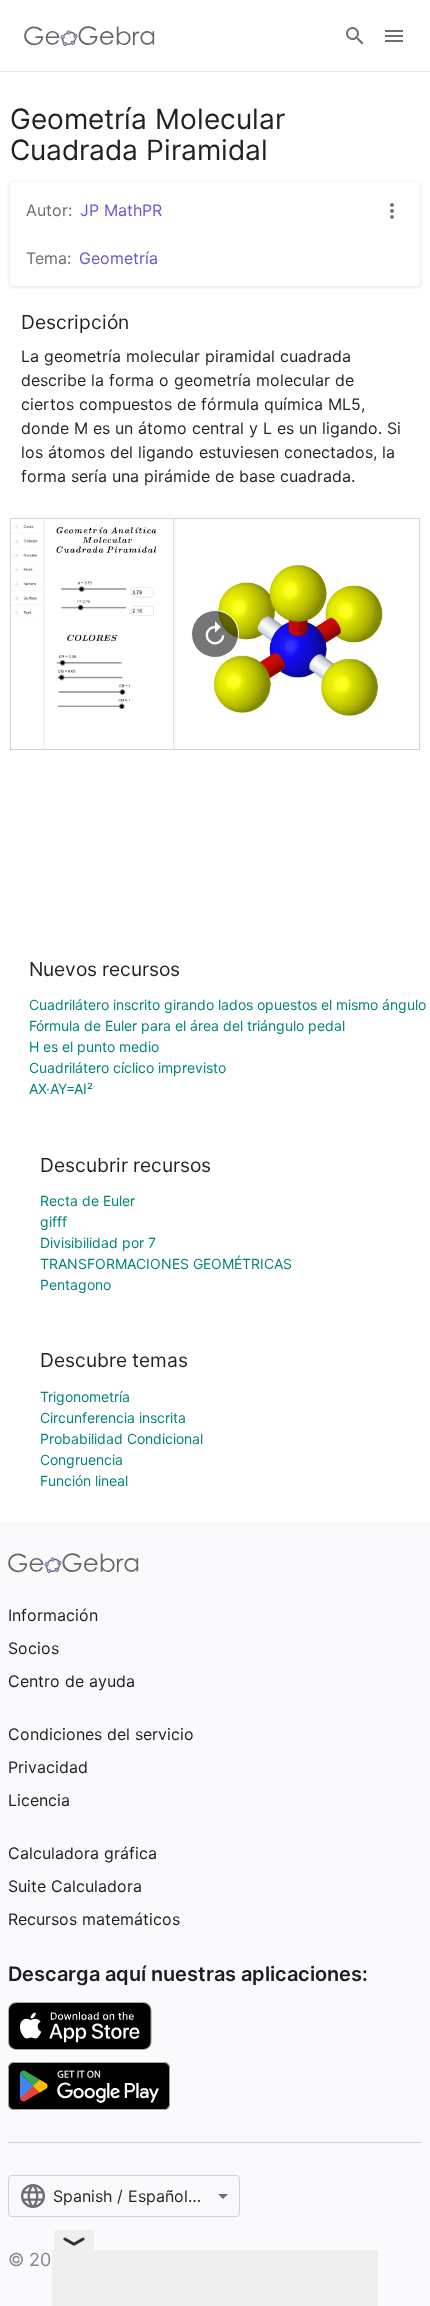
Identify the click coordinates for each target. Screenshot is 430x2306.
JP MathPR (121, 210)
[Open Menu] (394, 36)
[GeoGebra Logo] (89, 36)
